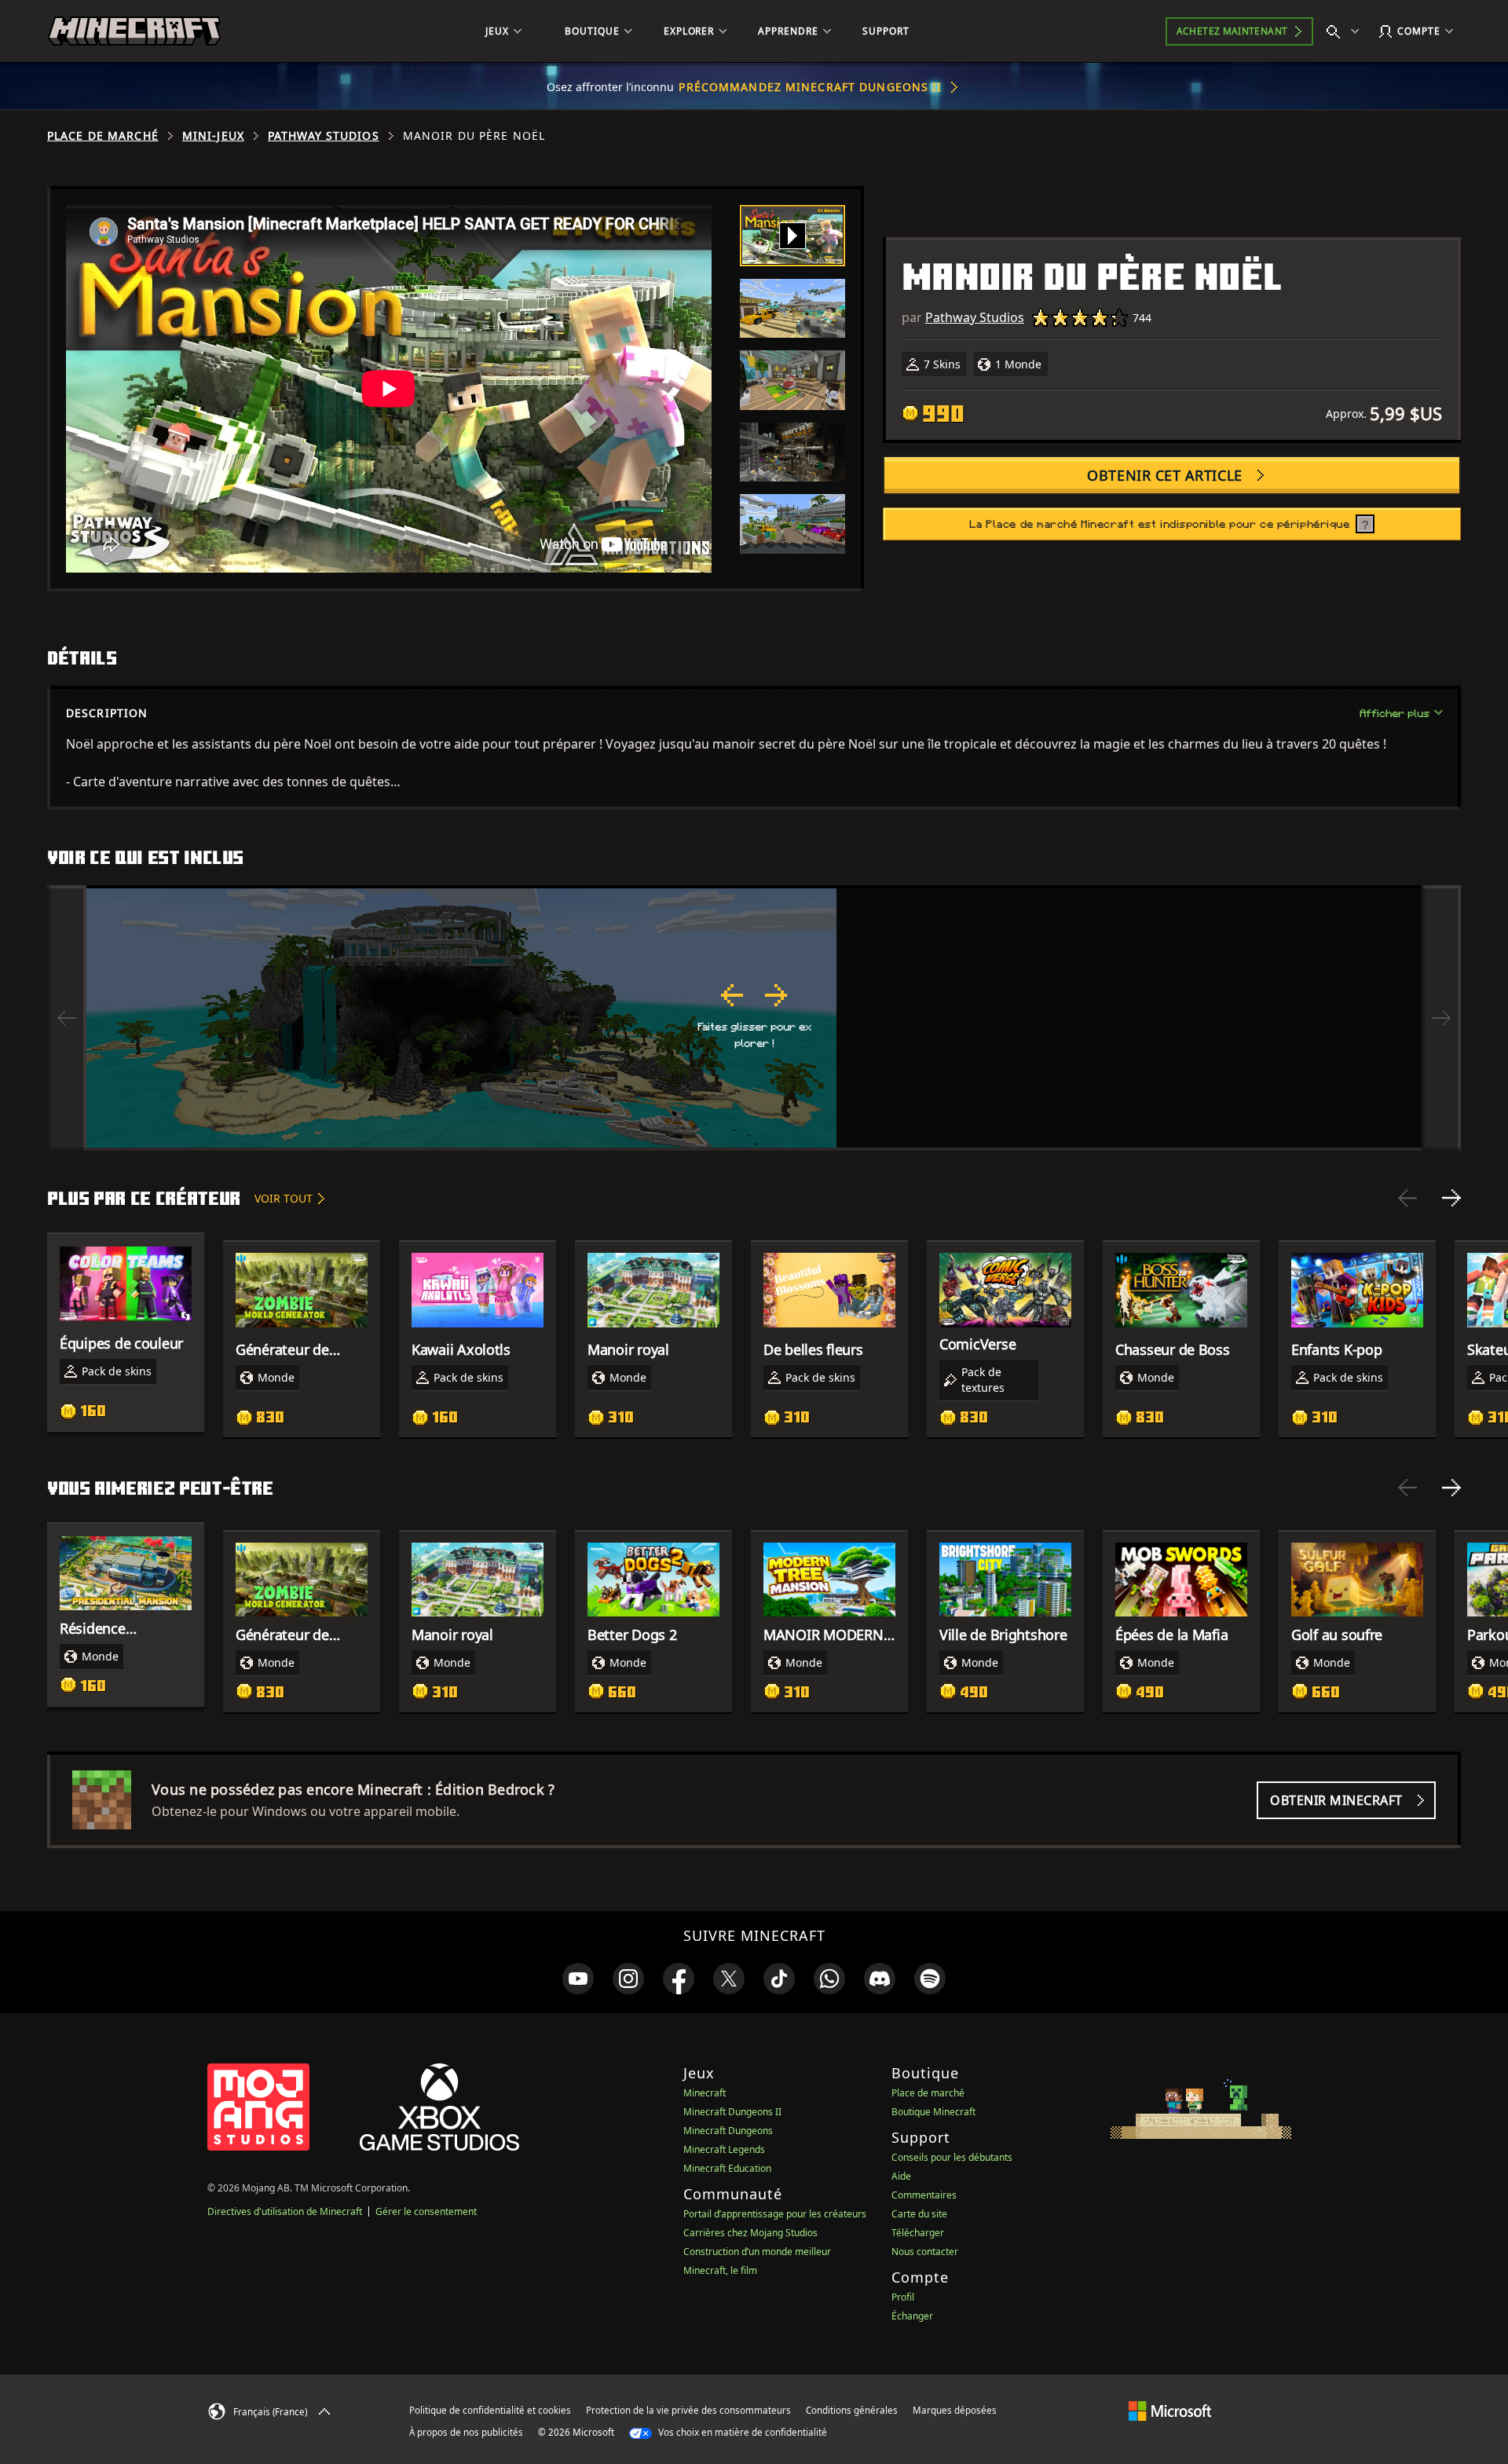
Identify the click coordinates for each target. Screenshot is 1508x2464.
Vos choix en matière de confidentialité (741, 2432)
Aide (901, 2176)
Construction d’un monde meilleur (757, 2252)
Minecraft (705, 2093)
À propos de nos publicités (466, 2432)
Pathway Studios (324, 136)
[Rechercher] (1346, 31)
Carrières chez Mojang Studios (750, 2233)
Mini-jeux (213, 136)
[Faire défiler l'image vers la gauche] (67, 1018)
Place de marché (103, 136)
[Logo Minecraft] (134, 31)
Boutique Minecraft (933, 2112)
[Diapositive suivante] (1451, 1198)
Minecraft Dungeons (728, 2131)
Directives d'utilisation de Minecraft (285, 2211)
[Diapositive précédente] (1407, 1198)
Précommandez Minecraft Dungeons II (810, 87)
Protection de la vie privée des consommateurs (688, 2410)
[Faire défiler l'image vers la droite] (1441, 1018)
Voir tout (284, 1198)
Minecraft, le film (720, 2270)
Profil (903, 2297)
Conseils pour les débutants (952, 2157)
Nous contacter (925, 2252)
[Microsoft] (1170, 2410)
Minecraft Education (727, 2168)
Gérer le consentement (426, 2211)
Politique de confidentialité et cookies (490, 2410)
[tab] (792, 236)
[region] (754, 1018)
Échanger (912, 2316)
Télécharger (918, 2233)
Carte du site (919, 2214)
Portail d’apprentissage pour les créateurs (775, 2214)
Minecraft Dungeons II (732, 2112)
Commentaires (924, 2195)
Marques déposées (955, 2410)
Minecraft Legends (724, 2149)
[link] (578, 1979)
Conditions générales (852, 2410)
